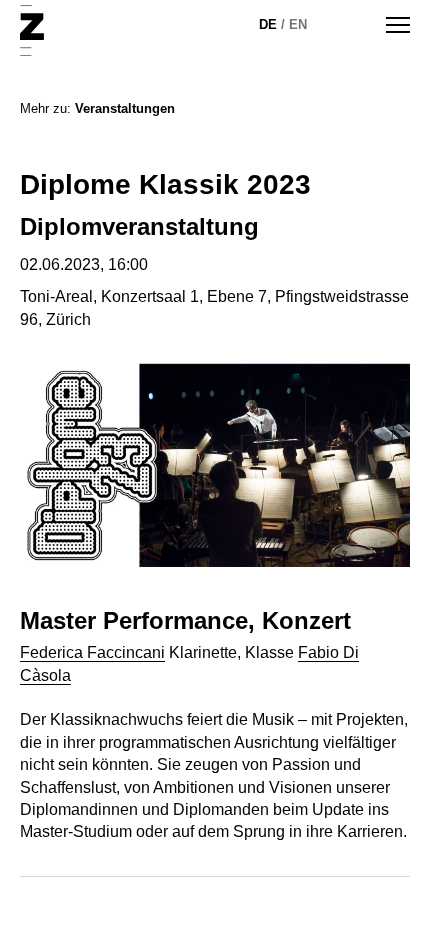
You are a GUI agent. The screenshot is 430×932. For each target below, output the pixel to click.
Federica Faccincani (92, 652)
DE (268, 24)
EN (298, 24)
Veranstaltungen (125, 108)
